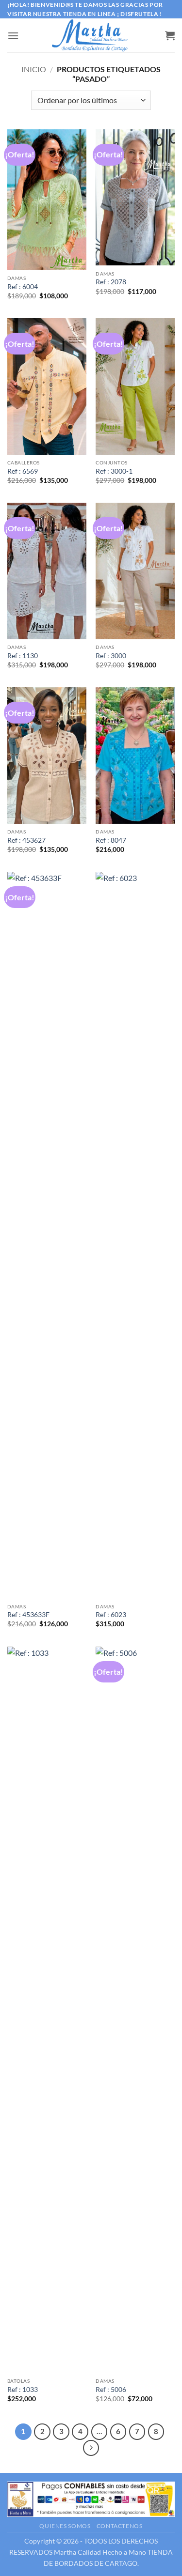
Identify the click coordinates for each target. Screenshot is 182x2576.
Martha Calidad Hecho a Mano (100, 2552)
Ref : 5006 (111, 2390)
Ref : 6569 (23, 471)
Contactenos (120, 2526)
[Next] (91, 2448)
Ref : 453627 (26, 840)
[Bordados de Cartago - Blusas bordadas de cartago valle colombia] (91, 35)
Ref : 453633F (28, 1615)
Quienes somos (65, 2526)
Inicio (34, 69)
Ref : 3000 (111, 656)
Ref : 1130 (23, 656)
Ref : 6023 (111, 1615)
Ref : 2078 (111, 282)
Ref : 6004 (23, 287)
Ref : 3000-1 (114, 471)
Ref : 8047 (111, 840)
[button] (13, 36)
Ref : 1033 (23, 2390)
